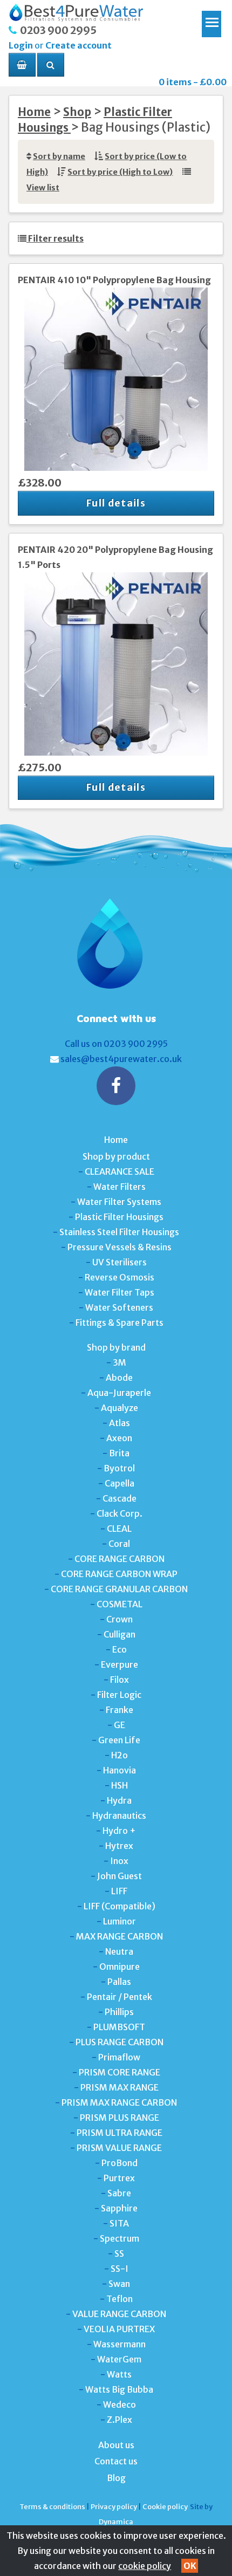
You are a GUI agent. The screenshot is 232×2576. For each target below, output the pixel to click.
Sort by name (59, 156)
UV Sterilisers (120, 1262)
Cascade (120, 1498)
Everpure (120, 1664)
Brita (119, 1453)
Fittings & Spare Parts (120, 1323)
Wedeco (120, 2404)
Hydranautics (119, 1815)
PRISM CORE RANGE (120, 2072)
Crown (120, 1619)
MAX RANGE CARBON (120, 1936)
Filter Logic (119, 1695)
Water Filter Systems (119, 1202)
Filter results (55, 238)
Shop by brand (116, 1347)
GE (120, 1725)
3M (120, 1362)
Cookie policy (165, 2506)
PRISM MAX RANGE (120, 2087)
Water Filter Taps (120, 1292)
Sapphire (119, 2208)
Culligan (120, 1634)
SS (119, 2253)
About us (116, 2445)
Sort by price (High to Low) (120, 172)
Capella (120, 1483)
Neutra (119, 1951)
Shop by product (116, 1156)
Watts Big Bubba (119, 2389)
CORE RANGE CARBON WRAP (119, 1574)
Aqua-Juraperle (119, 1393)
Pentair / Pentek (120, 1997)
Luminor (120, 1921)
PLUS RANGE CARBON (120, 2042)
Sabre (119, 2193)
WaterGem (119, 2359)
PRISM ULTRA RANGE (120, 2133)
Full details (116, 503)
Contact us (116, 2461)
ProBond (120, 2163)
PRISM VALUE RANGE (119, 2148)
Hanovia (120, 1770)
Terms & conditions (52, 2506)
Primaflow (119, 2057)
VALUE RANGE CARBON (119, 2314)
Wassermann (120, 2344)
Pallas (119, 1982)
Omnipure (120, 1967)
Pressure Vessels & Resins (120, 1247)
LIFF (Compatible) (120, 1906)
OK (190, 2566)
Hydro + (119, 1831)
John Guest (120, 1876)
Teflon (120, 2299)
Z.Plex (120, 2420)
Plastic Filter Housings (119, 1217)
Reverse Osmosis (120, 1277)
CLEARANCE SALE (120, 1171)
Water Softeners (119, 1307)
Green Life (119, 1740)
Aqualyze (120, 1408)
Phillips (119, 2012)
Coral (119, 1544)
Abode (119, 1378)
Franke (120, 1710)
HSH (120, 1785)
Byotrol (119, 1468)
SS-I (120, 2269)
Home (34, 112)
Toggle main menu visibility (211, 20)
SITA (119, 2223)
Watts (119, 2374)
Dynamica (116, 2522)
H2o (120, 1755)
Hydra (119, 1800)
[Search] (51, 65)
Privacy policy (114, 2506)
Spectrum (120, 2238)
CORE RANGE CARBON (120, 1559)
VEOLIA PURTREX (119, 2329)
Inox (119, 1861)
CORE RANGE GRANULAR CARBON (119, 1589)
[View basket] (22, 65)
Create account (79, 45)
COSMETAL (120, 1604)
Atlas (120, 1423)
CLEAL (119, 1529)
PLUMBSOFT (119, 2027)
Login (21, 45)
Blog (116, 2478)
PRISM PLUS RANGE (120, 2118)
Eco (120, 1649)
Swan (119, 2284)
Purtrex (119, 2178)
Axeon (119, 1438)
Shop (77, 112)
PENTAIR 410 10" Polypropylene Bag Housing (114, 280)
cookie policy (145, 2566)
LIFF (119, 1891)
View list (43, 188)
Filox (120, 1680)
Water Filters (120, 1187)
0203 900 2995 (58, 30)
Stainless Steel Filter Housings (119, 1232)
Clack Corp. (120, 1513)
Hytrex (119, 1846)
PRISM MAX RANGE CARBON (119, 2102)
